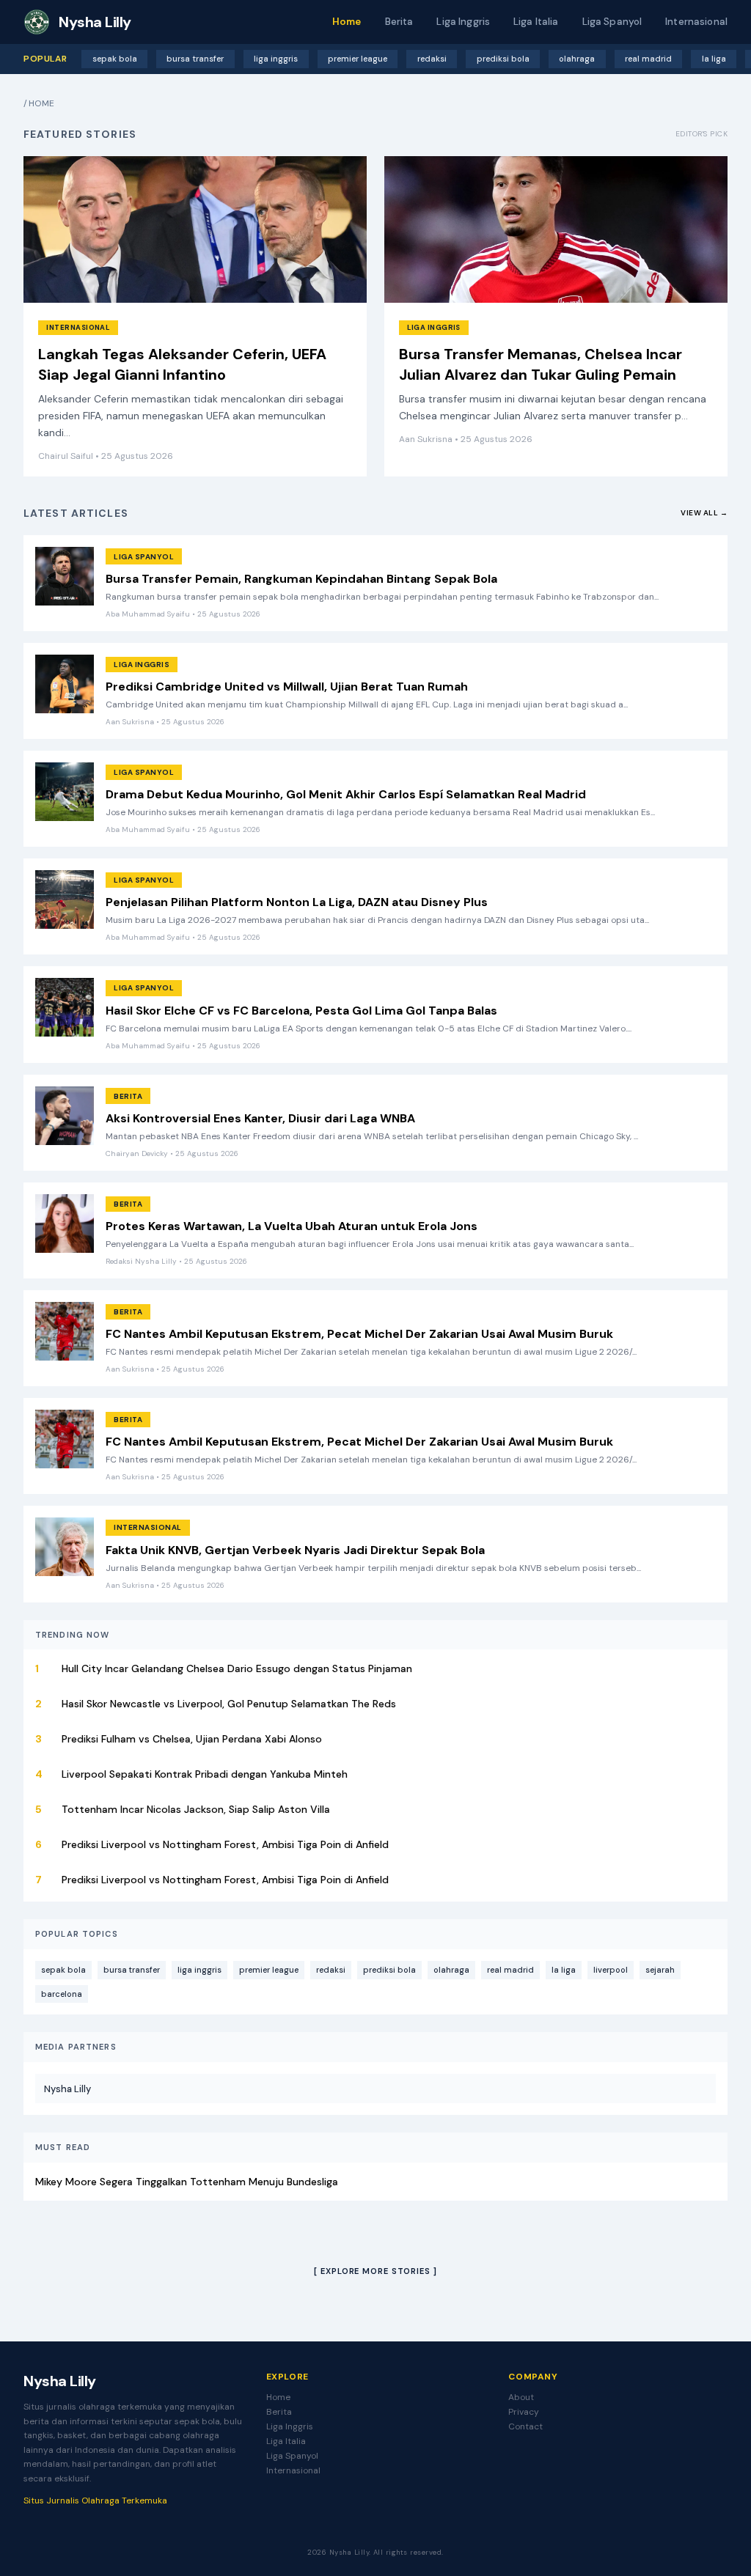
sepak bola (115, 59)
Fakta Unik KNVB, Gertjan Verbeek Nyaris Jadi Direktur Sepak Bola (295, 1550)
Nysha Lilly (67, 2089)
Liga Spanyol (612, 22)
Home (347, 22)
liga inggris (276, 59)
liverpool (611, 1970)
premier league (358, 59)
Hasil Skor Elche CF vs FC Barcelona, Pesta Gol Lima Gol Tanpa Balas (301, 1011)
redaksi (432, 59)
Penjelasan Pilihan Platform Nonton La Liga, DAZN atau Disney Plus (297, 902)
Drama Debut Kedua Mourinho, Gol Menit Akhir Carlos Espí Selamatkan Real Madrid (346, 794)
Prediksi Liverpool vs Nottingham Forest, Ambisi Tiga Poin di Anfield (225, 1844)
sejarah (660, 1970)
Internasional (696, 22)
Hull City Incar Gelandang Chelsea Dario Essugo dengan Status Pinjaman (237, 1668)
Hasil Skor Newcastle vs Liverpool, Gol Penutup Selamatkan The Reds (229, 1704)
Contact (525, 2426)
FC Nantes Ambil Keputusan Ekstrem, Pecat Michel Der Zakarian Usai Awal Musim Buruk (359, 1334)
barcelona (62, 1994)
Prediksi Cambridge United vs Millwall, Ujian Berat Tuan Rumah (287, 687)
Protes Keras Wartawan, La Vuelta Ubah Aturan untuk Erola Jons (292, 1226)
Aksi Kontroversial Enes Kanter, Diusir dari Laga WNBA (260, 1118)
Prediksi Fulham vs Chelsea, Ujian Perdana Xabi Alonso (192, 1739)
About (521, 2397)
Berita (399, 22)
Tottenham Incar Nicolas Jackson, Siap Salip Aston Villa (196, 1809)
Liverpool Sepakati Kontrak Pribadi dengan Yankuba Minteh (205, 1774)
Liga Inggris (463, 22)
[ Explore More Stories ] (375, 2271)
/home (39, 103)
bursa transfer (195, 59)
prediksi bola (503, 59)
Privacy (524, 2412)
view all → (704, 513)
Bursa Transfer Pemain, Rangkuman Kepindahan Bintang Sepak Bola (301, 579)
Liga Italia (536, 22)
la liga (714, 59)
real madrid (648, 59)
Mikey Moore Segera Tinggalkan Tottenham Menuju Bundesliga (187, 2182)
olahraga (577, 59)
